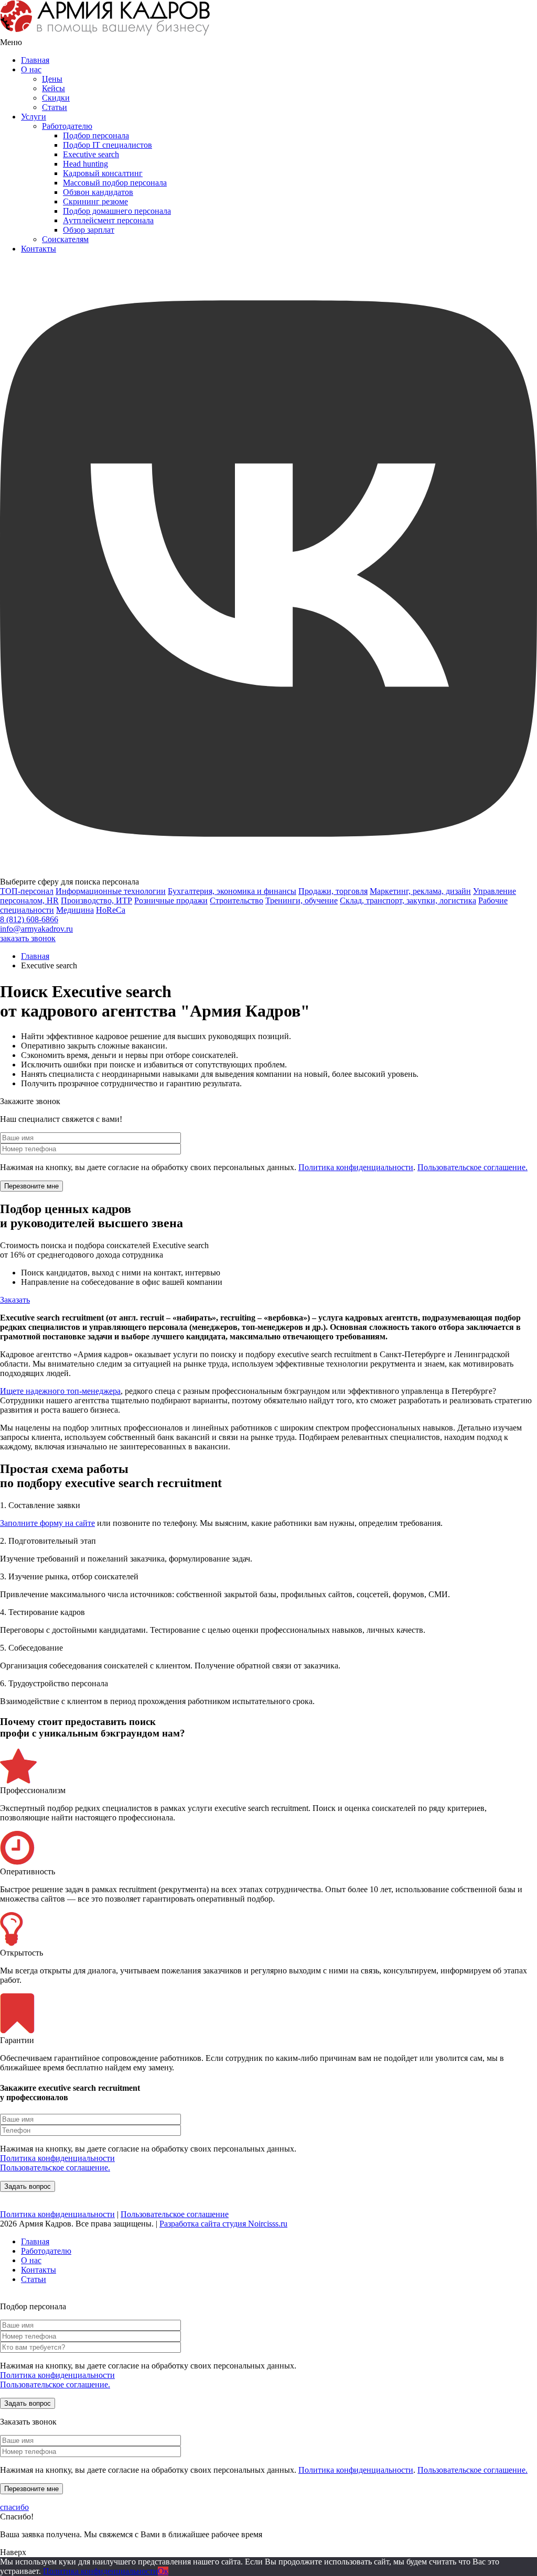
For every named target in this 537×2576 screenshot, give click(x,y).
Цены (52, 79)
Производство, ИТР (96, 900)
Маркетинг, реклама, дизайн (420, 891)
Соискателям (65, 239)
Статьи (55, 107)
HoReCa (111, 910)
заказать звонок (28, 938)
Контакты (39, 249)
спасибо (14, 2507)
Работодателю (67, 126)
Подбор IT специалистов (108, 145)
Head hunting (85, 164)
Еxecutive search (91, 154)
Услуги (34, 117)
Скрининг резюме (95, 201)
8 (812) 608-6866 (29, 919)
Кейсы (53, 88)
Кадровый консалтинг (103, 173)
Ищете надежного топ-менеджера (60, 1391)
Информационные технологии (111, 891)
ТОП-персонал (27, 891)
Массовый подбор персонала (115, 183)
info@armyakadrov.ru (36, 929)
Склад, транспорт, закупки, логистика (408, 900)
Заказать (15, 1300)
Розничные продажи (171, 900)
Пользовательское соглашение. (472, 1167)
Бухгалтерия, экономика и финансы (232, 891)
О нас (31, 69)
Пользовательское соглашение (175, 2214)
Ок (163, 2571)
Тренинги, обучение (302, 900)
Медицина (75, 910)
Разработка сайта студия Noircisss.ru (223, 2224)
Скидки (56, 98)
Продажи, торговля (333, 891)
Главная (35, 60)
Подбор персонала (96, 135)
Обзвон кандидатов (98, 192)
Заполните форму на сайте (47, 1523)
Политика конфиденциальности (356, 1167)
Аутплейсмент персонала (108, 220)
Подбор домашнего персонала (117, 211)
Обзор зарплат (89, 230)
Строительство (237, 900)
